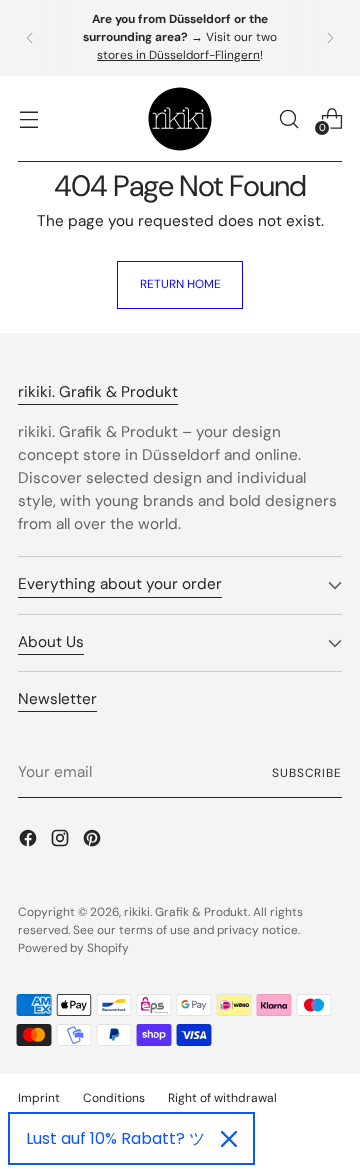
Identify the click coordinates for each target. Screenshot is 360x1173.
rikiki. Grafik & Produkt (186, 912)
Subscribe (307, 773)
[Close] (229, 1139)
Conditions (114, 1098)
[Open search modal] (288, 118)
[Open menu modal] (28, 118)
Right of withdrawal (222, 1098)
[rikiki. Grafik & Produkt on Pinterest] (94, 841)
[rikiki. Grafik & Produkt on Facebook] (30, 841)
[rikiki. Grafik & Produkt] (180, 119)
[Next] (330, 38)
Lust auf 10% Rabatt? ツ (115, 1138)
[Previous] (30, 38)
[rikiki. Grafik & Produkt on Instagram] (62, 841)
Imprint (39, 1098)
